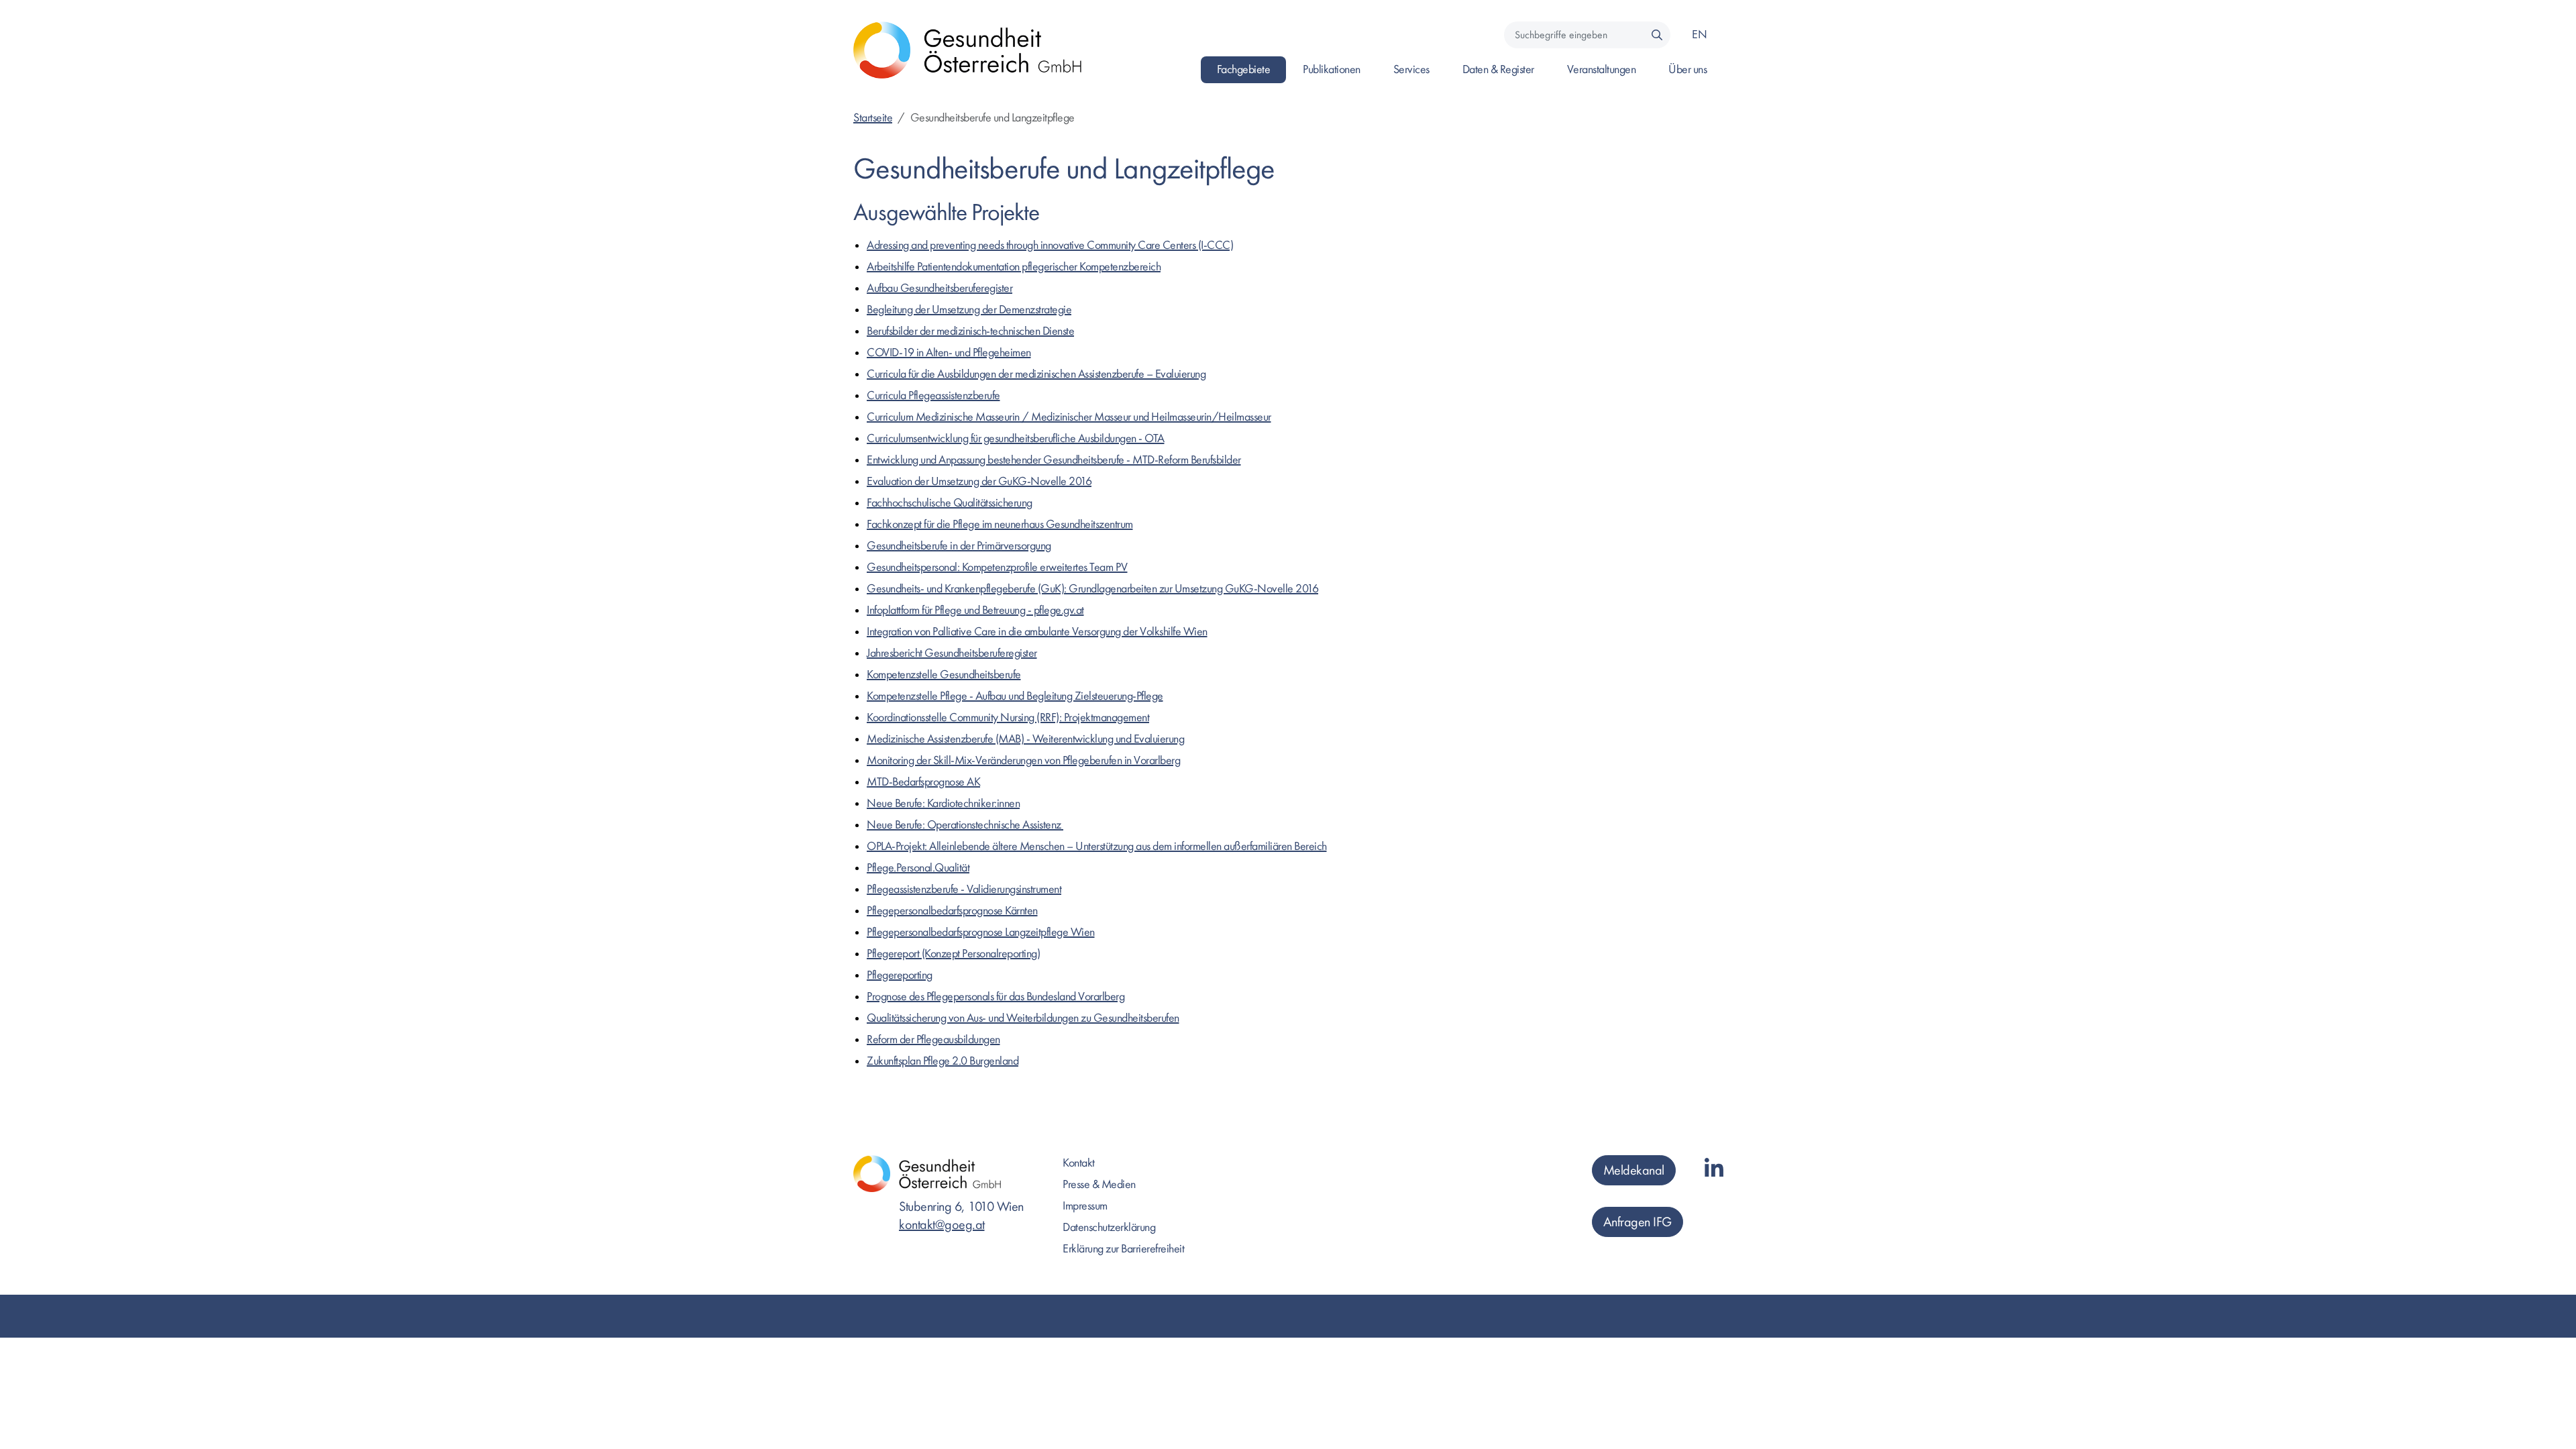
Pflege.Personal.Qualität (918, 868)
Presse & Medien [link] (1099, 1184)
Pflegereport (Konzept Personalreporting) (953, 954)
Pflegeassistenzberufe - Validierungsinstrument (964, 889)
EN (1699, 35)
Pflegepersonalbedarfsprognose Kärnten (952, 911)
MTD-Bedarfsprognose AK (923, 782)
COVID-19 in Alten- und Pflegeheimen (949, 353)
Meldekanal (1634, 1170)
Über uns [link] (1687, 69)
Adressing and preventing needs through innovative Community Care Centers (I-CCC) (1050, 245)
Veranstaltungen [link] (1602, 69)
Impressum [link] (1085, 1206)
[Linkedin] (1714, 1170)
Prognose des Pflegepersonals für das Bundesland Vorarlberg (996, 997)
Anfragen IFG (1638, 1222)
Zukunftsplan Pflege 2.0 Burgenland (943, 1061)
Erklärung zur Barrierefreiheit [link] (1123, 1249)
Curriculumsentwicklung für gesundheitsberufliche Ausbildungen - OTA (1016, 438)
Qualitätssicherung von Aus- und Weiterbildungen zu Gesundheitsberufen (1023, 1018)
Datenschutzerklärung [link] (1109, 1227)
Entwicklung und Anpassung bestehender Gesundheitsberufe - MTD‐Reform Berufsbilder (1054, 460)
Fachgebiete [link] (1244, 69)
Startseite (873, 118)
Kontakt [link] (1079, 1163)
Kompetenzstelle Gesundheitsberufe (944, 675)
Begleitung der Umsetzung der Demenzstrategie (969, 310)
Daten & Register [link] (1498, 69)
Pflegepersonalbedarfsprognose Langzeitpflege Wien (981, 932)
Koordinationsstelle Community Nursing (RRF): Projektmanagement (1008, 717)
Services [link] (1411, 69)
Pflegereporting (900, 975)
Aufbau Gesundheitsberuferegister (940, 288)
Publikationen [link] (1332, 69)
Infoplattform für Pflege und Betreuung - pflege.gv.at (975, 610)
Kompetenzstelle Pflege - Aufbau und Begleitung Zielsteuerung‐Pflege (1015, 696)
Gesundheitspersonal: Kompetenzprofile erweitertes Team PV (997, 567)
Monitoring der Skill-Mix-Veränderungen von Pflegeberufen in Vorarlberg (1023, 760)
